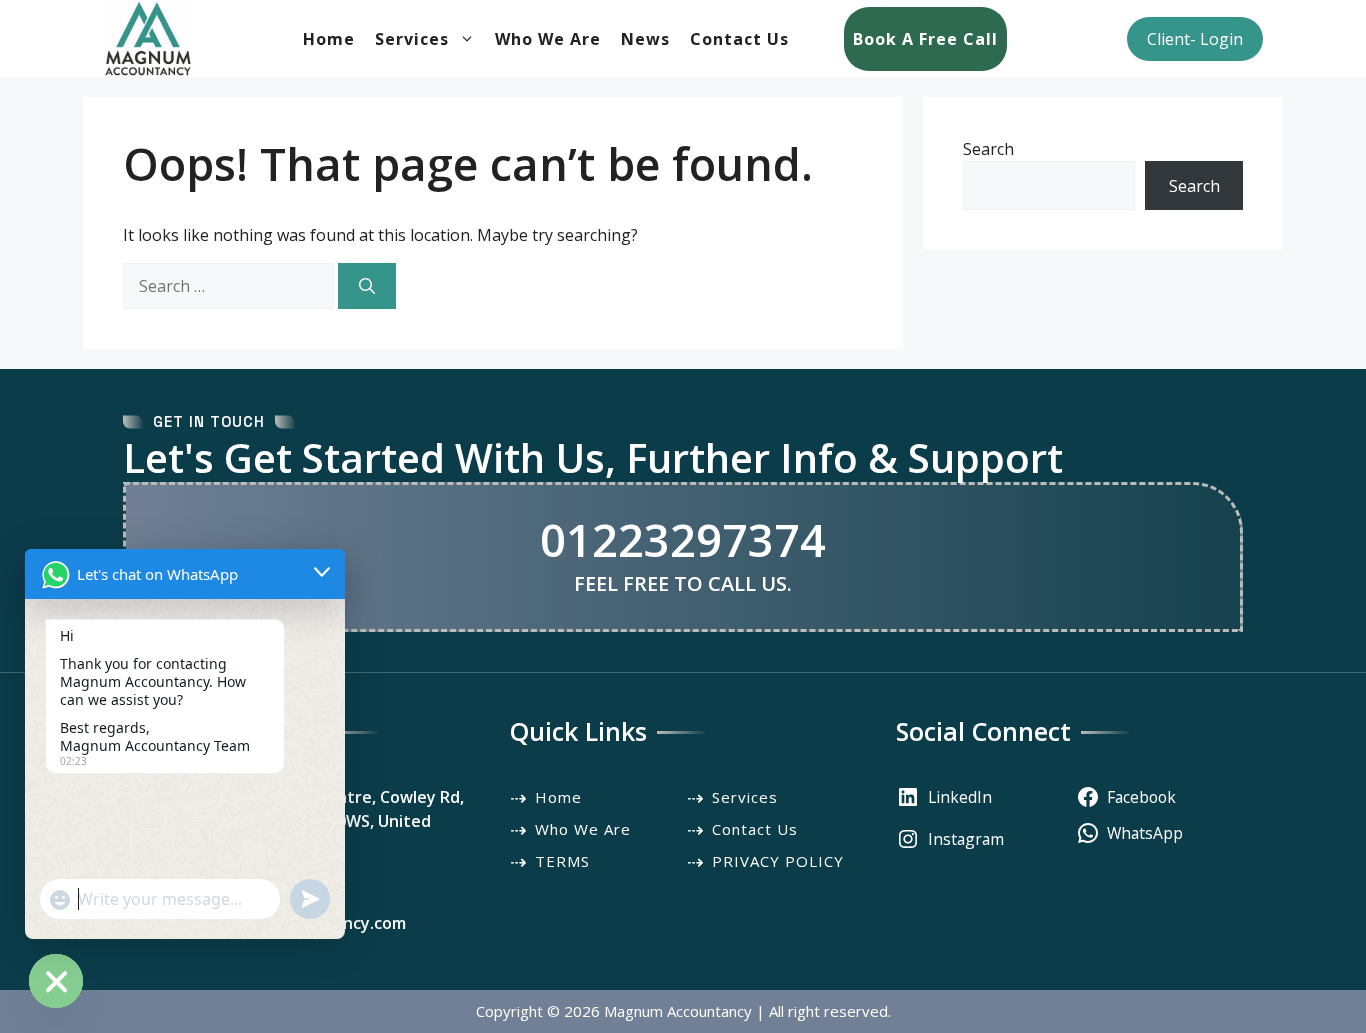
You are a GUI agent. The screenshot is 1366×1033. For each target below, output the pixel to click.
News (645, 39)
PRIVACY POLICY (778, 861)
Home (329, 39)
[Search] (367, 286)
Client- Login (1195, 39)
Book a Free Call (925, 39)
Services (412, 39)
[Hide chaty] (56, 981)
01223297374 (683, 539)
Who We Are (548, 39)
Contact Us (739, 39)
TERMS (562, 861)
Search (988, 149)
